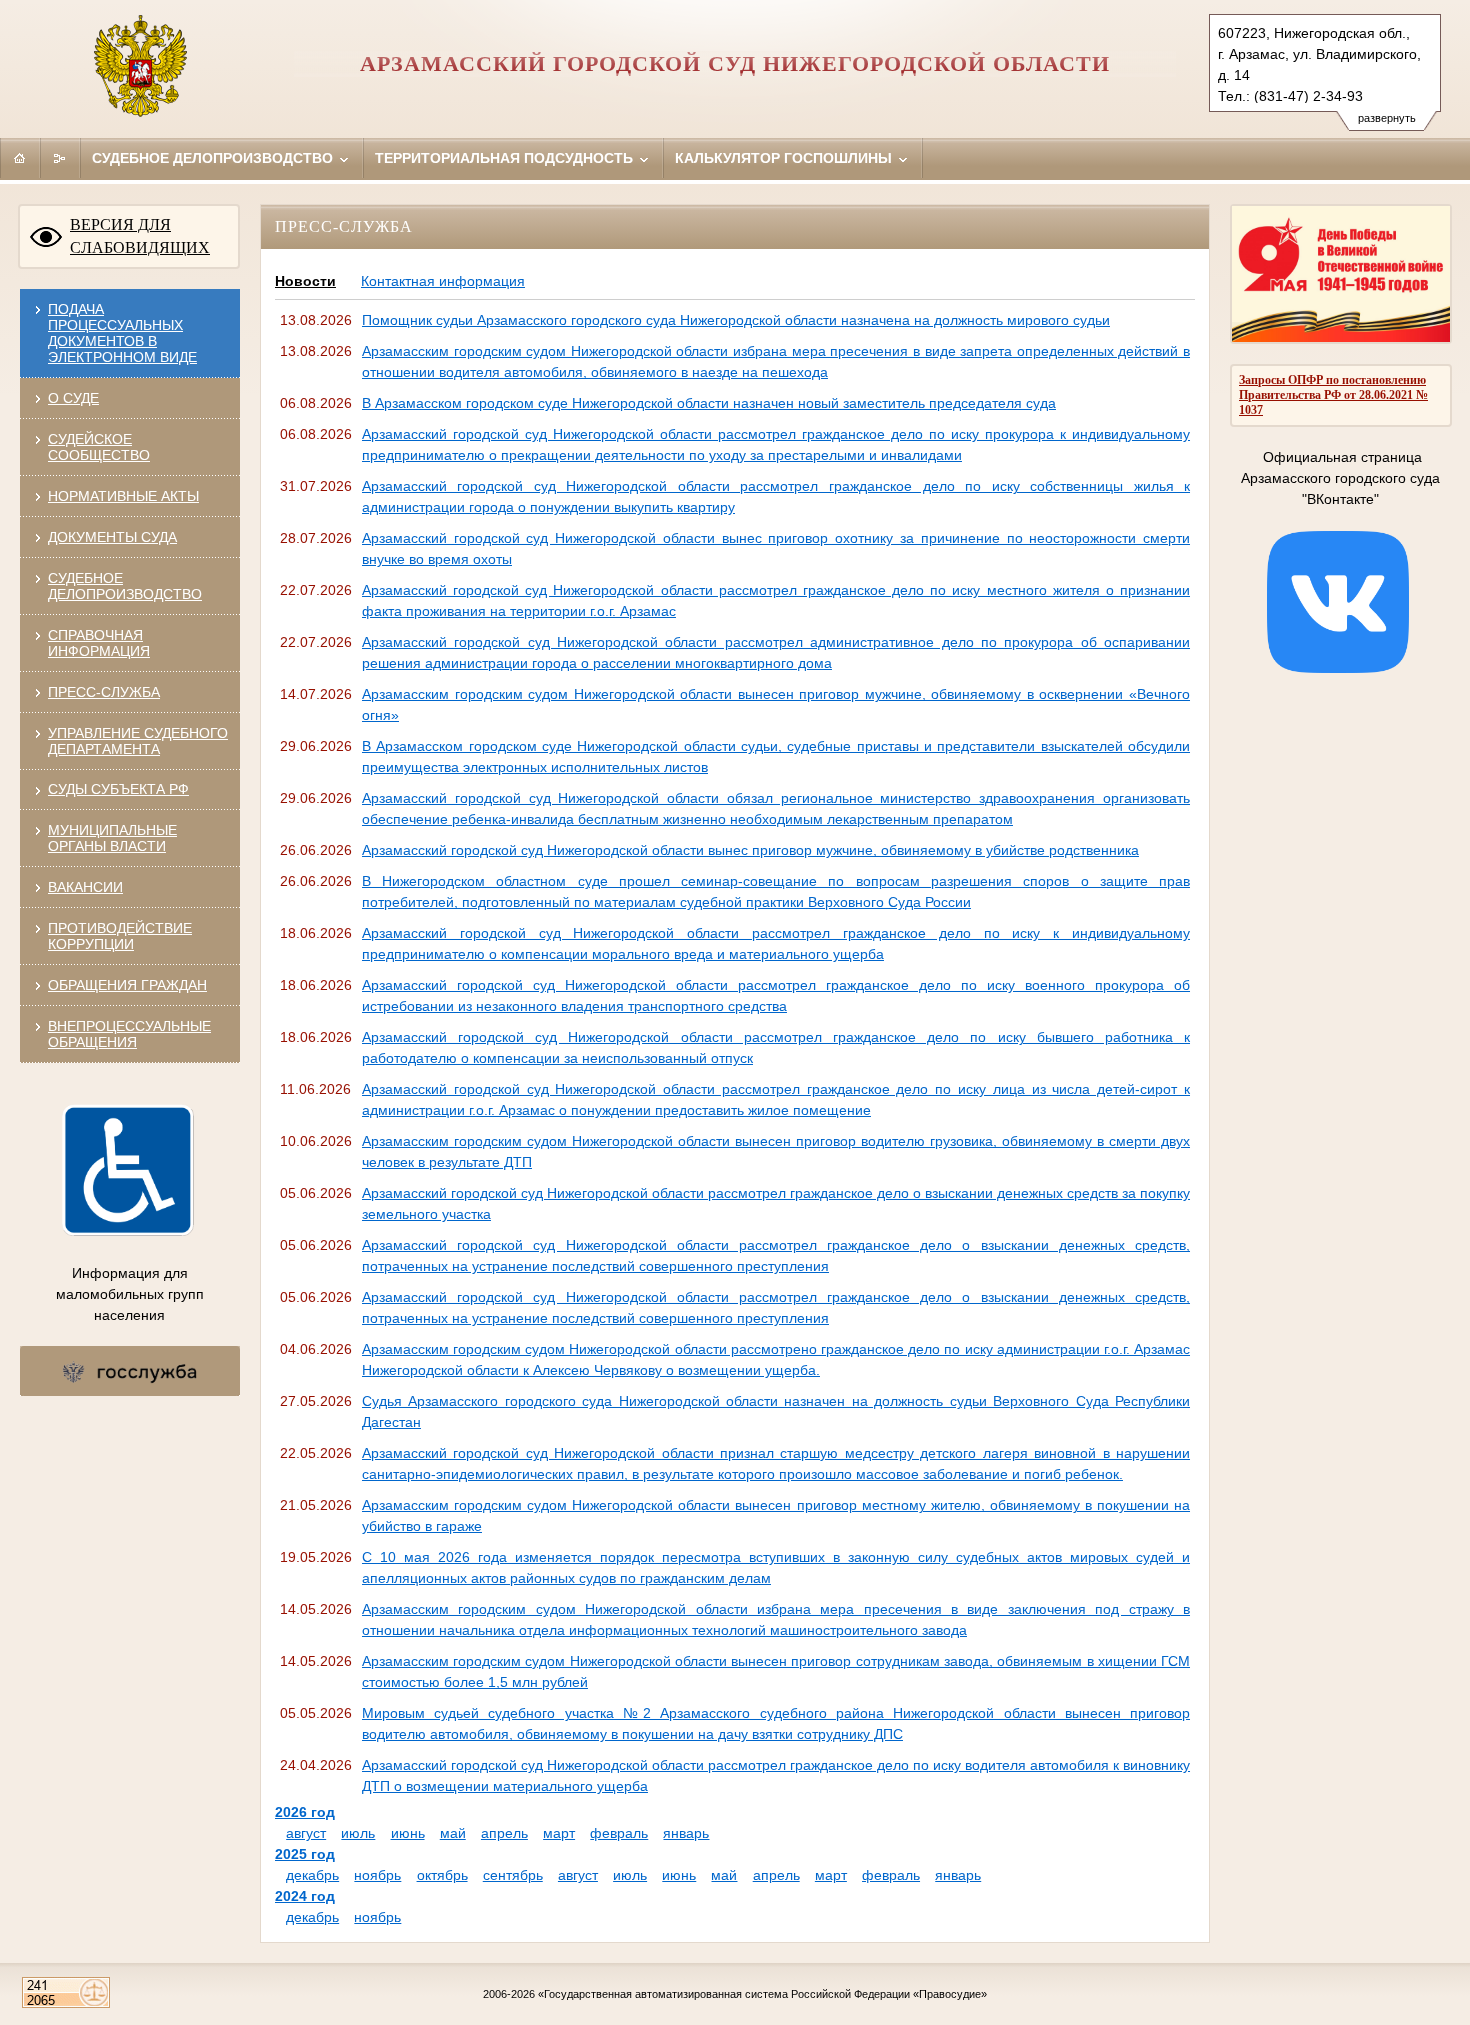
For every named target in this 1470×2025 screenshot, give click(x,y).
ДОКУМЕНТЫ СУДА (112, 537)
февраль (619, 1833)
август (306, 1833)
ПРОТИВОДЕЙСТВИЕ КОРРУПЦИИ (120, 936)
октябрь (442, 1875)
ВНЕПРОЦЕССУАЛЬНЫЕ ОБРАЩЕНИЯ (129, 1034)
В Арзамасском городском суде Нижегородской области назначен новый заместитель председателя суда (709, 403)
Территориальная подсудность (506, 158)
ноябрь (377, 1875)
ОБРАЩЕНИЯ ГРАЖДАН (127, 985)
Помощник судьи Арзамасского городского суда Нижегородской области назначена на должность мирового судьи (736, 320)
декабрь (312, 1875)
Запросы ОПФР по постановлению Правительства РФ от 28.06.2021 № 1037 (1333, 395)
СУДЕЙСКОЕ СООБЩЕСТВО (99, 447)
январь (686, 1833)
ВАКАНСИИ (85, 887)
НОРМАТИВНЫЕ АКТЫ (123, 496)
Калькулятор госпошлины (785, 158)
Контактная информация (443, 281)
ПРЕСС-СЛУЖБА (104, 692)
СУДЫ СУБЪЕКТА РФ (118, 789)
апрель (504, 1833)
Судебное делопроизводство (214, 158)
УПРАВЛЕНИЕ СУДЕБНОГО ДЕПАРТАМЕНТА (138, 741)
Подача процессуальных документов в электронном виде (122, 333)
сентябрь (513, 1875)
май (453, 1833)
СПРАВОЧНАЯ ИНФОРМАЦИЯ (99, 643)
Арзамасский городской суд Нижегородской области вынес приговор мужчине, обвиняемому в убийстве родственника (750, 850)
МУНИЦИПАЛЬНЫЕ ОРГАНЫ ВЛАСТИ (112, 838)
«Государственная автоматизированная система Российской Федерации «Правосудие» (762, 1994)
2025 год (305, 1854)
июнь (408, 1833)
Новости (305, 281)
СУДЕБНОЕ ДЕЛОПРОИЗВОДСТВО (125, 586)
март (559, 1833)
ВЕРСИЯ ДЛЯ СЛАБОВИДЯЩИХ (140, 236)
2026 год (305, 1812)
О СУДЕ (73, 398)
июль (358, 1833)
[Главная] (20, 158)
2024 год (305, 1896)
